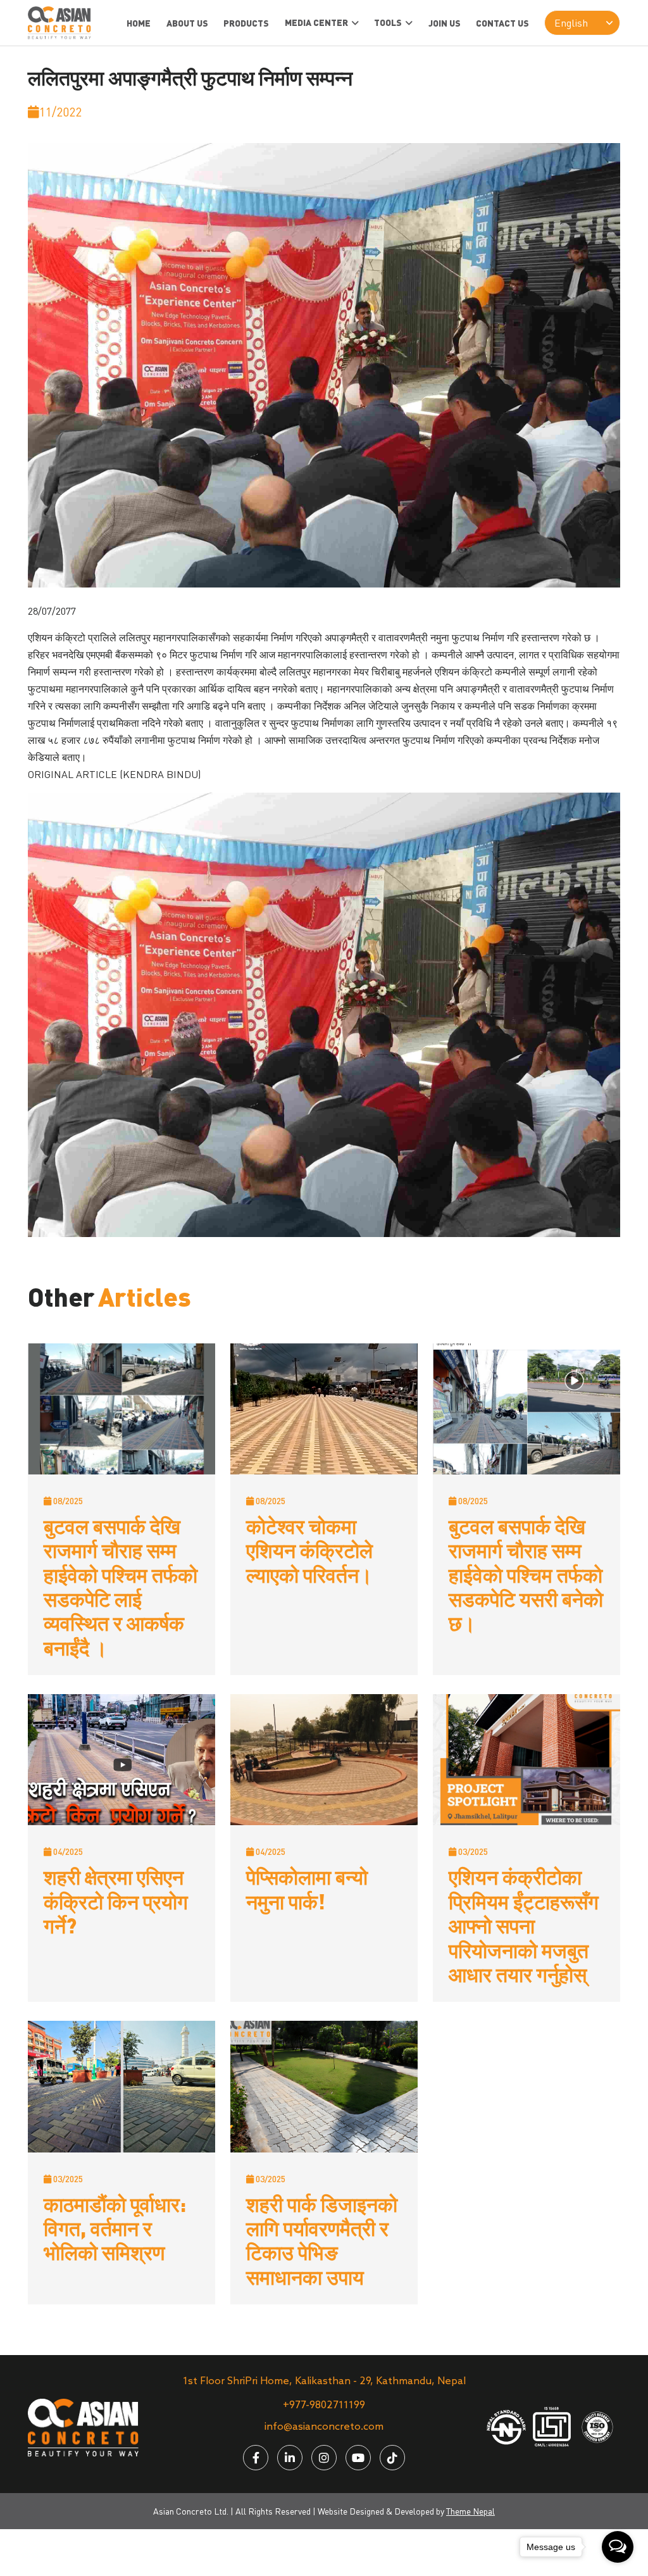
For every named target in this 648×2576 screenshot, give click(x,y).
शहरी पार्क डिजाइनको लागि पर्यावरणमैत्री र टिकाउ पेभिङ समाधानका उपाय (322, 2240)
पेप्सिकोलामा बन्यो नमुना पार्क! (307, 1888)
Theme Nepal (470, 2511)
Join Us (445, 23)
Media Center (316, 22)
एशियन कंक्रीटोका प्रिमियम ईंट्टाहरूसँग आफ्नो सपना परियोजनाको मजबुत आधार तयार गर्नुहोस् (524, 1925)
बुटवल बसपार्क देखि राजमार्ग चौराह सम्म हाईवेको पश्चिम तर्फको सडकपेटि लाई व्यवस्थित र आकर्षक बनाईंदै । (121, 1586)
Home (139, 23)
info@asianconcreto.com (324, 2427)
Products (246, 23)
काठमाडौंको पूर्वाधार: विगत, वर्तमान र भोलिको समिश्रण (115, 2228)
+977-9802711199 (324, 2405)
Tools (388, 22)
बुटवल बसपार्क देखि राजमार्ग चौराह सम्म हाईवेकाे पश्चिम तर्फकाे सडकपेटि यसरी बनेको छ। (526, 1574)
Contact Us (502, 23)
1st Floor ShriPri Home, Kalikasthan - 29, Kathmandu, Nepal (324, 2381)
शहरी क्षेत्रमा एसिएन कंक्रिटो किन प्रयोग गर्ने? (116, 1901)
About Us (187, 23)
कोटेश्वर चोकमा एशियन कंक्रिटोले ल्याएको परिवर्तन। (309, 1550)
